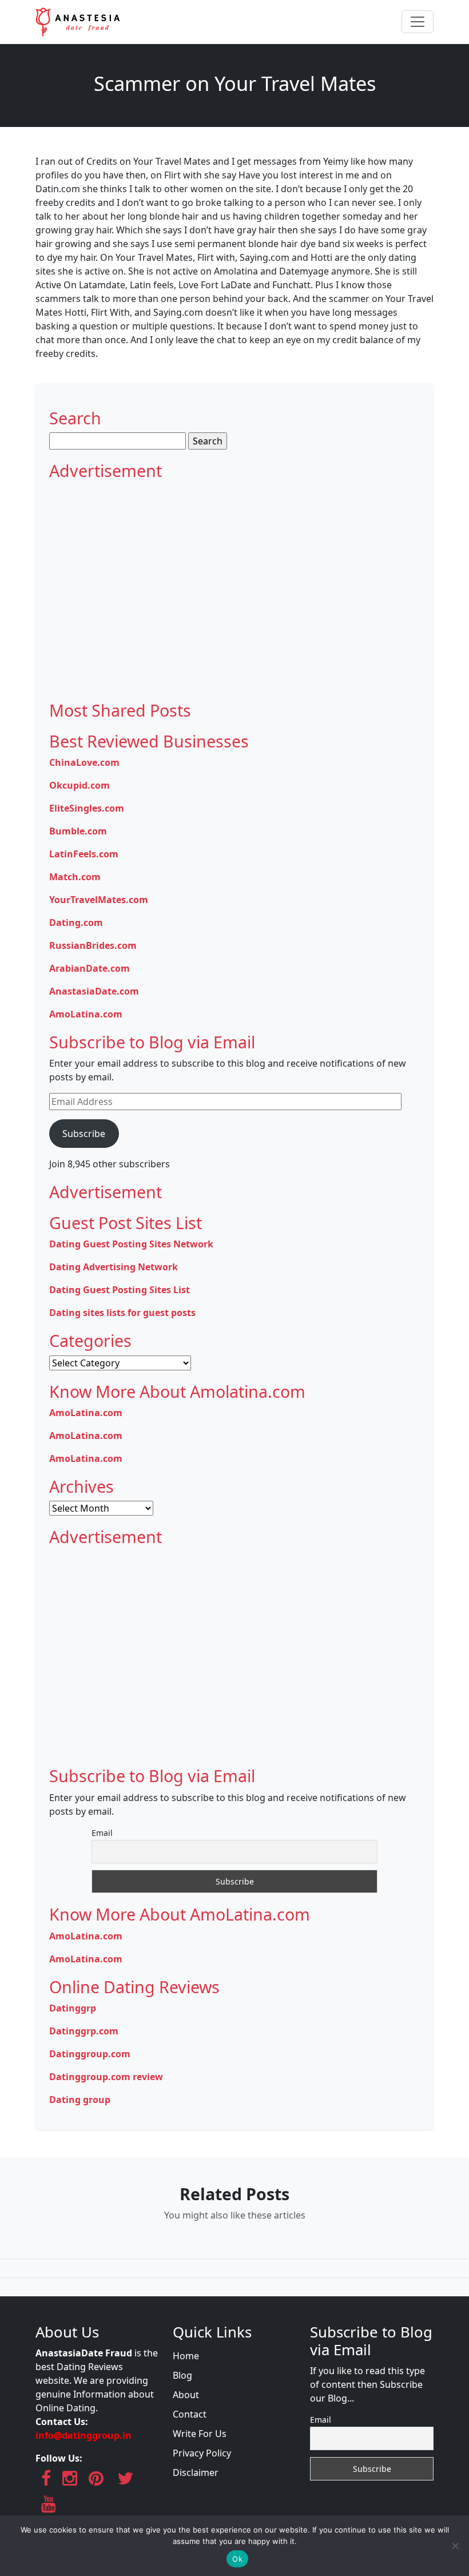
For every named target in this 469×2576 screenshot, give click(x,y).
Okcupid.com (80, 785)
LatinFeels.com (84, 854)
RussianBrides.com (93, 945)
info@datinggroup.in (84, 2435)
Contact (190, 2414)
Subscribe (84, 1134)
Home (186, 2356)
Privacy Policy (202, 2453)
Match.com (75, 877)
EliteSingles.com (87, 808)
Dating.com (76, 923)
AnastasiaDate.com (94, 991)
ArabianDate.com (90, 968)
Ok (237, 2559)
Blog (182, 2375)
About (186, 2395)
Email (102, 1833)
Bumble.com (78, 831)
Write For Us (200, 2434)
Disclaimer (196, 2472)
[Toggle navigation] (418, 22)
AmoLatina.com (86, 1014)
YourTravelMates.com (99, 900)
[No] (455, 2546)
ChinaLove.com (84, 762)
